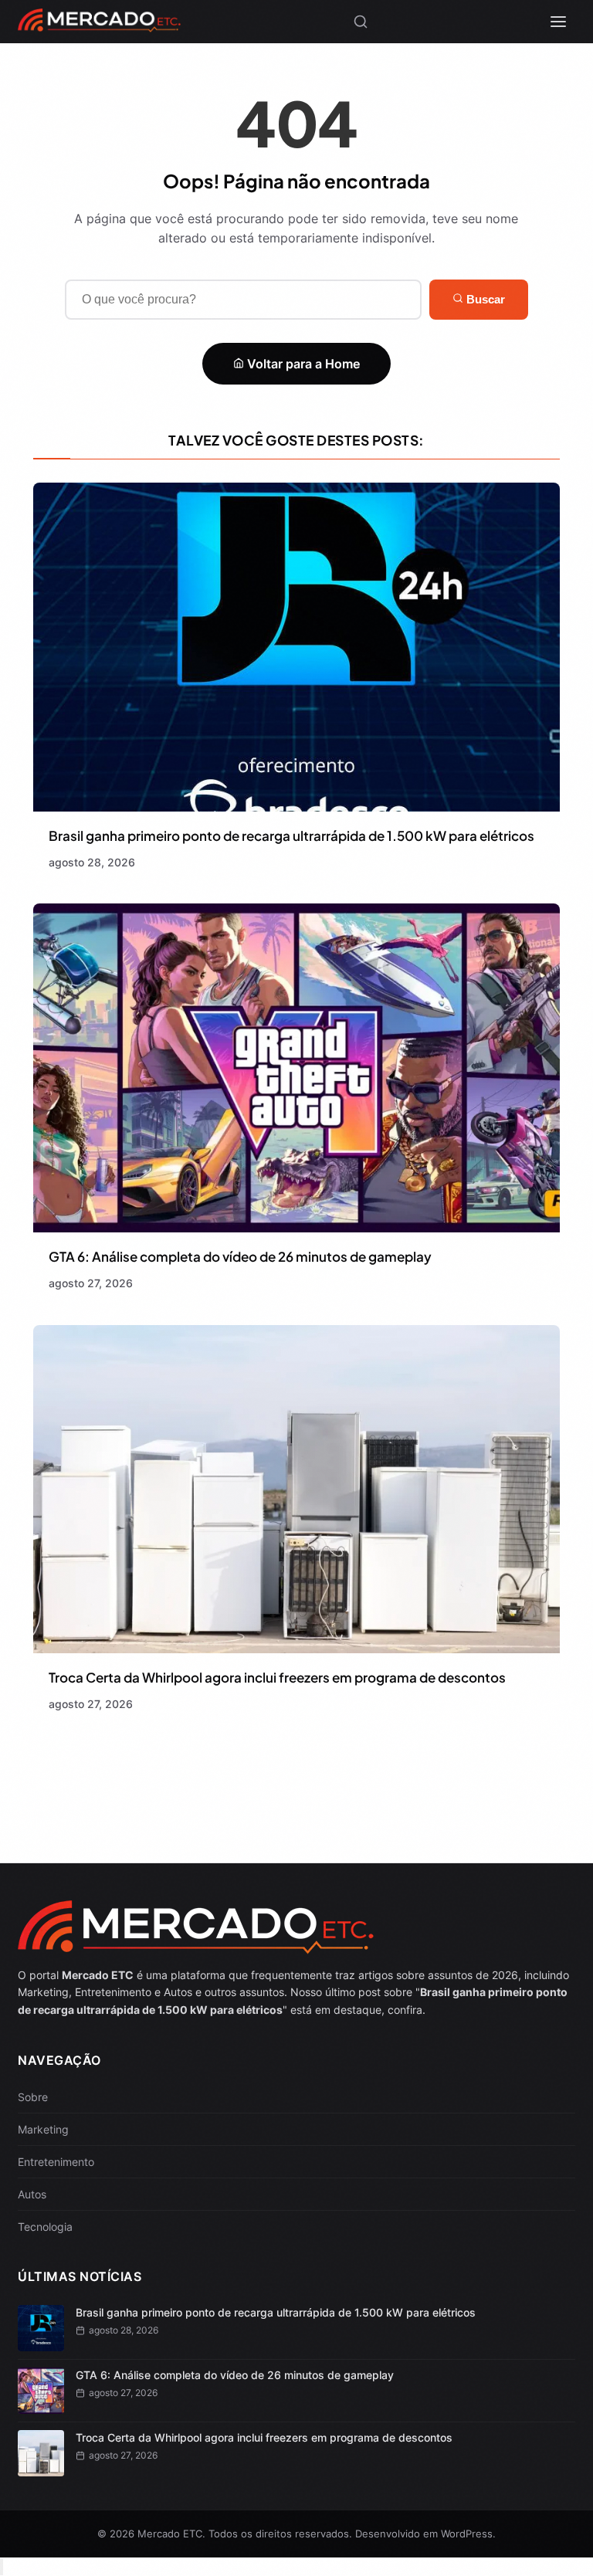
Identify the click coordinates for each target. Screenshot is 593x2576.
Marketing (43, 2129)
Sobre (33, 2097)
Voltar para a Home (302, 364)
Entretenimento (56, 2162)
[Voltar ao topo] (2, 2567)
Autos (32, 2194)
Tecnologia (45, 2227)
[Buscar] (361, 22)
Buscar (484, 299)
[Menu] (558, 22)
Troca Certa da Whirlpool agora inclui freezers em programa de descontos (277, 1677)
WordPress (467, 2534)
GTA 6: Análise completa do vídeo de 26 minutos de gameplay (240, 1256)
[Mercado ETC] (99, 26)
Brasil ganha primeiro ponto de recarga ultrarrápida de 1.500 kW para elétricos (291, 836)
